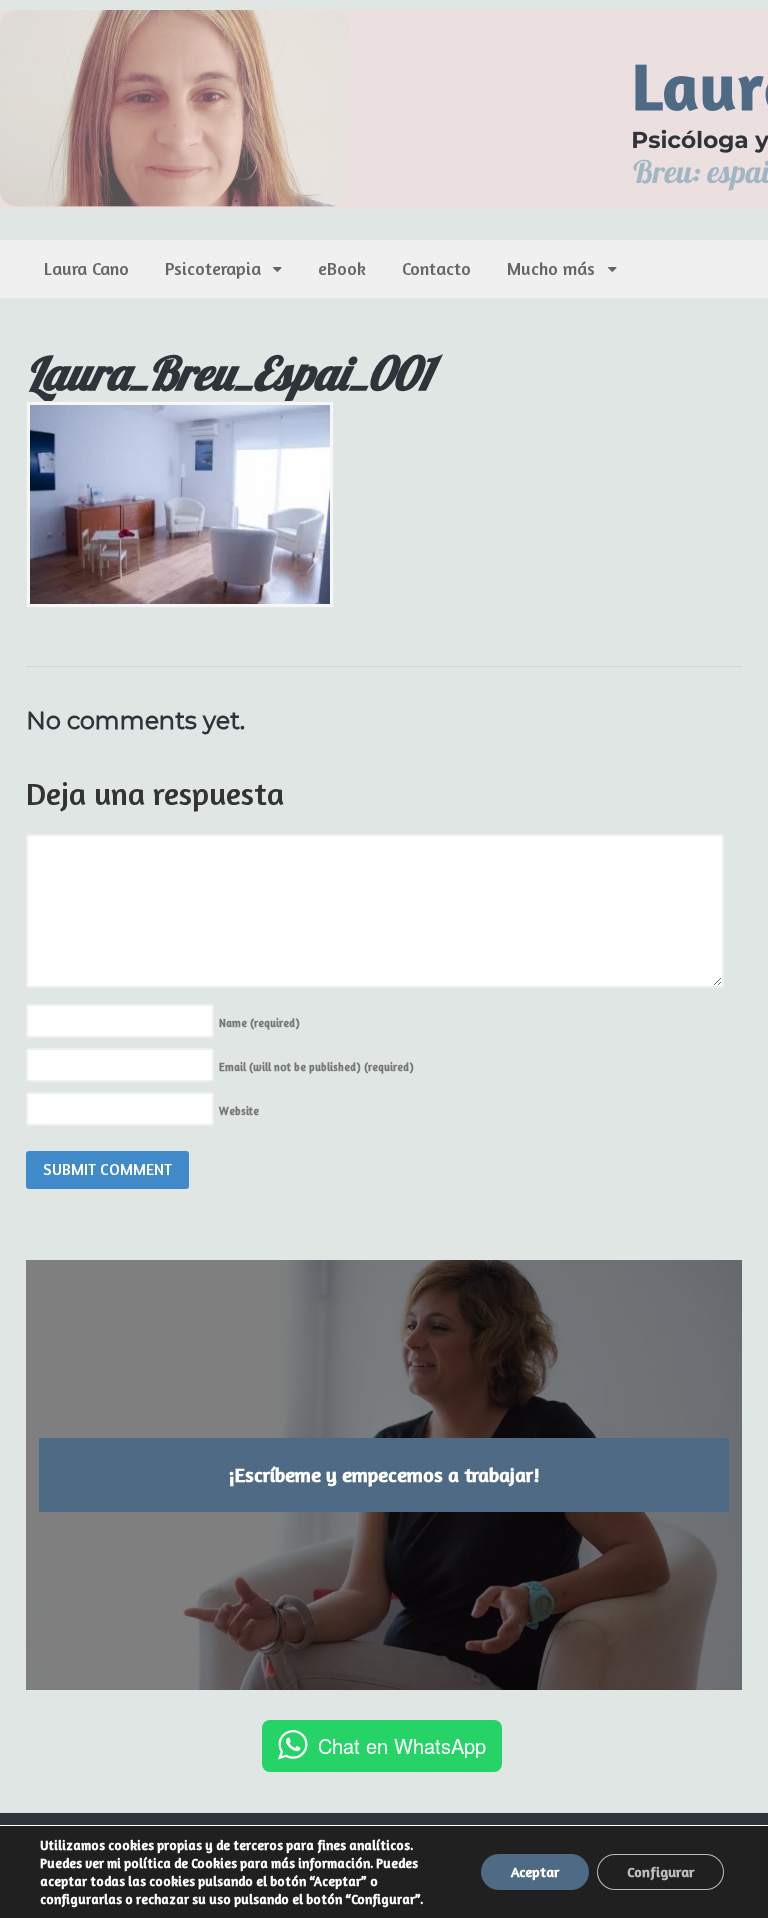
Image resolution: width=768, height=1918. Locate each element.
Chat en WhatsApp (402, 1745)
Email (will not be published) (316, 1067)
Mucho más (551, 268)
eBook (342, 268)
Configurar (660, 1871)
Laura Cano (86, 268)
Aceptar (535, 1871)
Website (239, 1111)
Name (259, 1023)
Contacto (436, 268)
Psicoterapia (213, 268)
